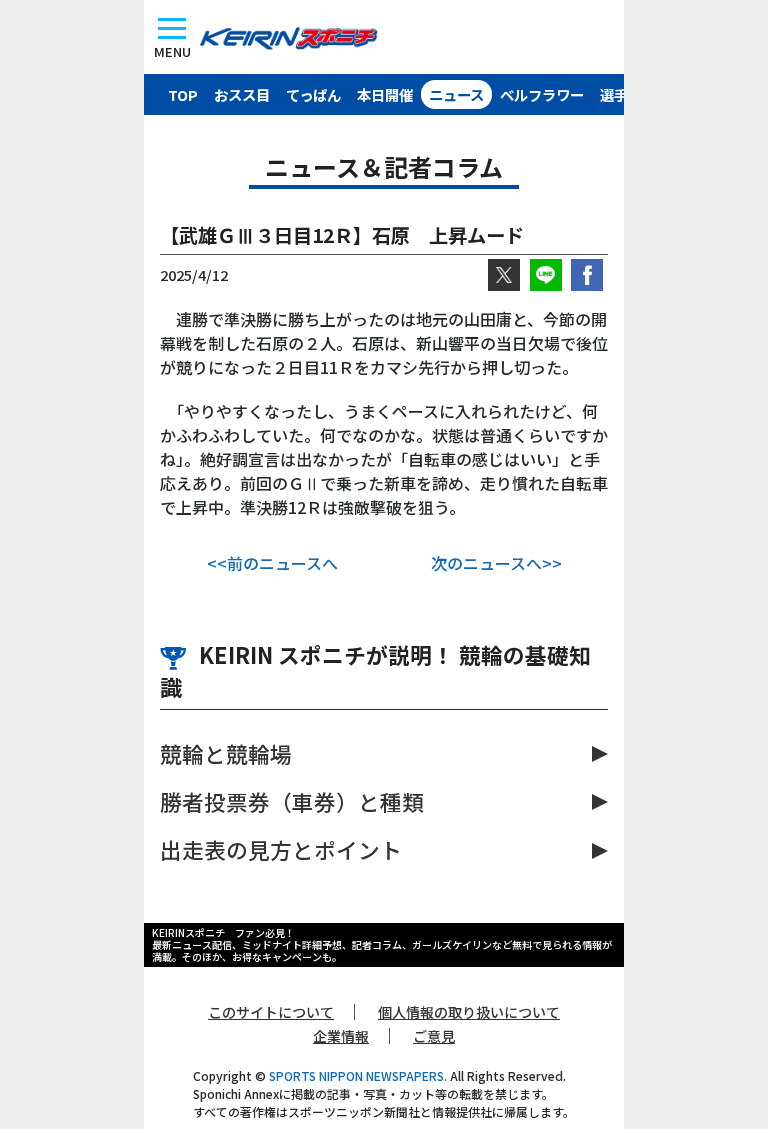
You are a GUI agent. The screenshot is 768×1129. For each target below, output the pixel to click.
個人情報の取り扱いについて (469, 1012)
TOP (183, 94)
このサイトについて (271, 1012)
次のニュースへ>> (496, 563)
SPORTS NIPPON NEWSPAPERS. (358, 1075)
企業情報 (341, 1036)
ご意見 (434, 1036)
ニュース (456, 94)
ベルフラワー (542, 94)
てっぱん (313, 94)
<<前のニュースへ (272, 563)
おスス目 (242, 94)
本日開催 (385, 94)
